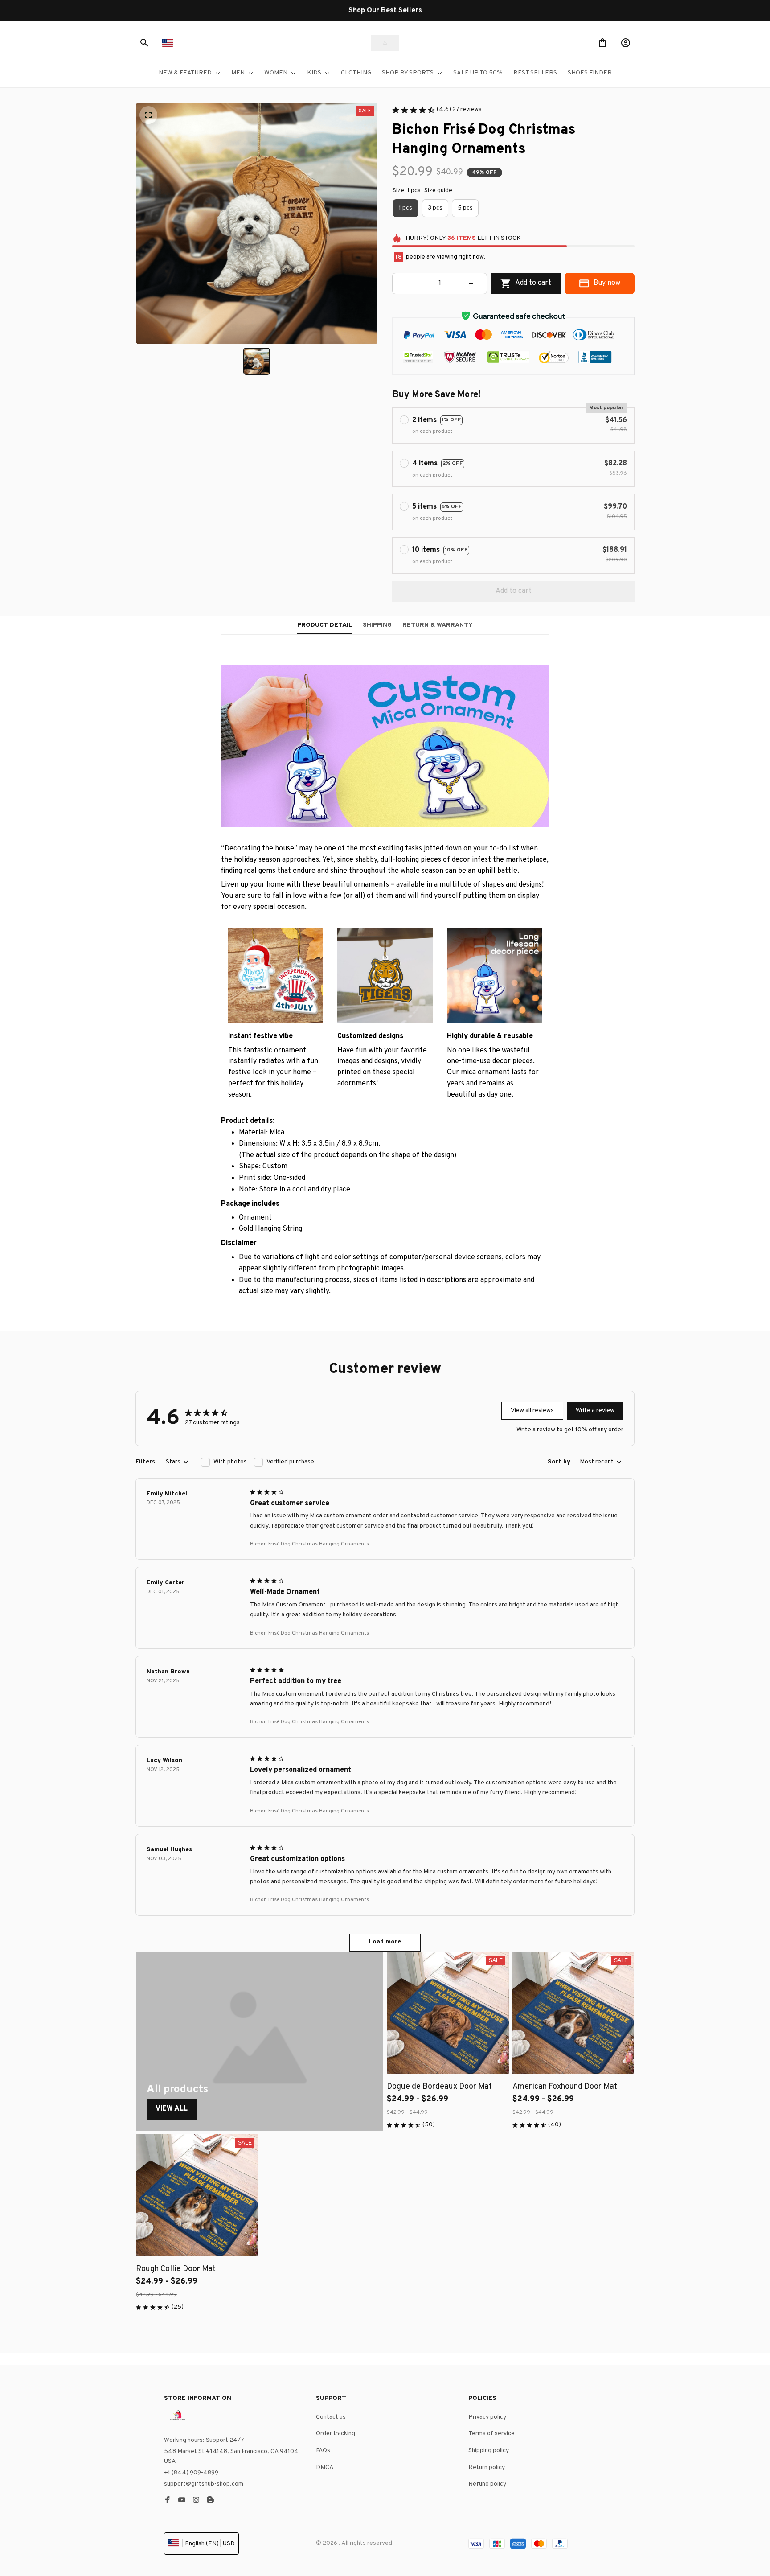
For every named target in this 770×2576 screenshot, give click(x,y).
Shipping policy (489, 2451)
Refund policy (487, 2484)
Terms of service (491, 2434)
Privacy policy (487, 2417)
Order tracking (336, 2434)
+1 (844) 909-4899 (191, 2473)
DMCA (325, 2467)
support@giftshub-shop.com (204, 2484)
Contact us (331, 2417)
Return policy (487, 2467)
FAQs (323, 2451)
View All (172, 2109)
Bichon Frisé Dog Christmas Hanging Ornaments (309, 1544)
